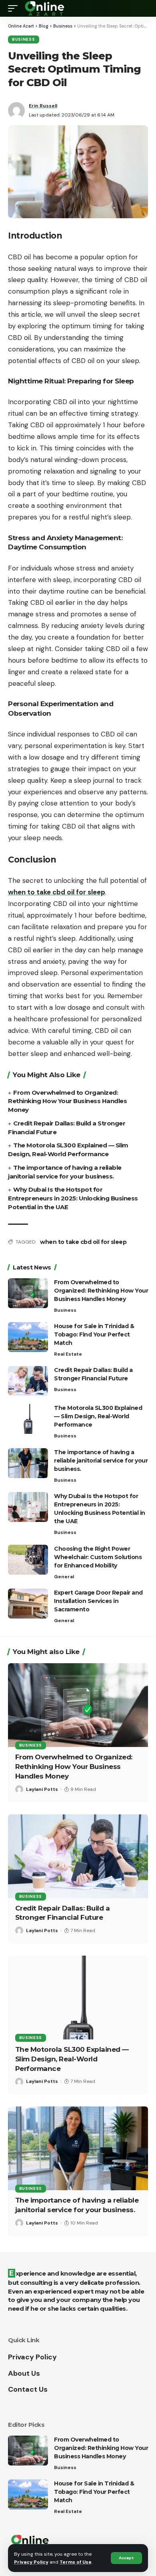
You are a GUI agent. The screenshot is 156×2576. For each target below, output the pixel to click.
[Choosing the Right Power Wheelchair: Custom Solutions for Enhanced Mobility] (28, 1560)
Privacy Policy (31, 2562)
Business (24, 39)
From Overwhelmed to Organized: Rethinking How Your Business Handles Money (67, 1101)
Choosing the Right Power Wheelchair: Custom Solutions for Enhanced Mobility (98, 1557)
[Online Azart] (45, 8)
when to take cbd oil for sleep (83, 1242)
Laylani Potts (42, 1789)
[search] (142, 8)
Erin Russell (43, 106)
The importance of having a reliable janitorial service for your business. (101, 1461)
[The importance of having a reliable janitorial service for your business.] (28, 1463)
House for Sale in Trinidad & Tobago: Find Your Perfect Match (94, 1334)
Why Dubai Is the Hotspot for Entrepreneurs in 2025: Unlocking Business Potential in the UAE (73, 1198)
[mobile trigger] (15, 8)
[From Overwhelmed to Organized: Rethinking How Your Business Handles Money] (28, 1293)
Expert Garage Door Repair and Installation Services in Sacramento (98, 1601)
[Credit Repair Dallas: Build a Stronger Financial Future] (28, 1381)
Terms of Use (76, 2562)
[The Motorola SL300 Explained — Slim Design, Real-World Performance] (28, 1419)
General (64, 1577)
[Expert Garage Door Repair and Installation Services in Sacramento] (28, 1604)
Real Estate (68, 1354)
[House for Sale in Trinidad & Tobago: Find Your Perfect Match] (28, 1337)
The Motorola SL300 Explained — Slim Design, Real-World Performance (98, 1416)
